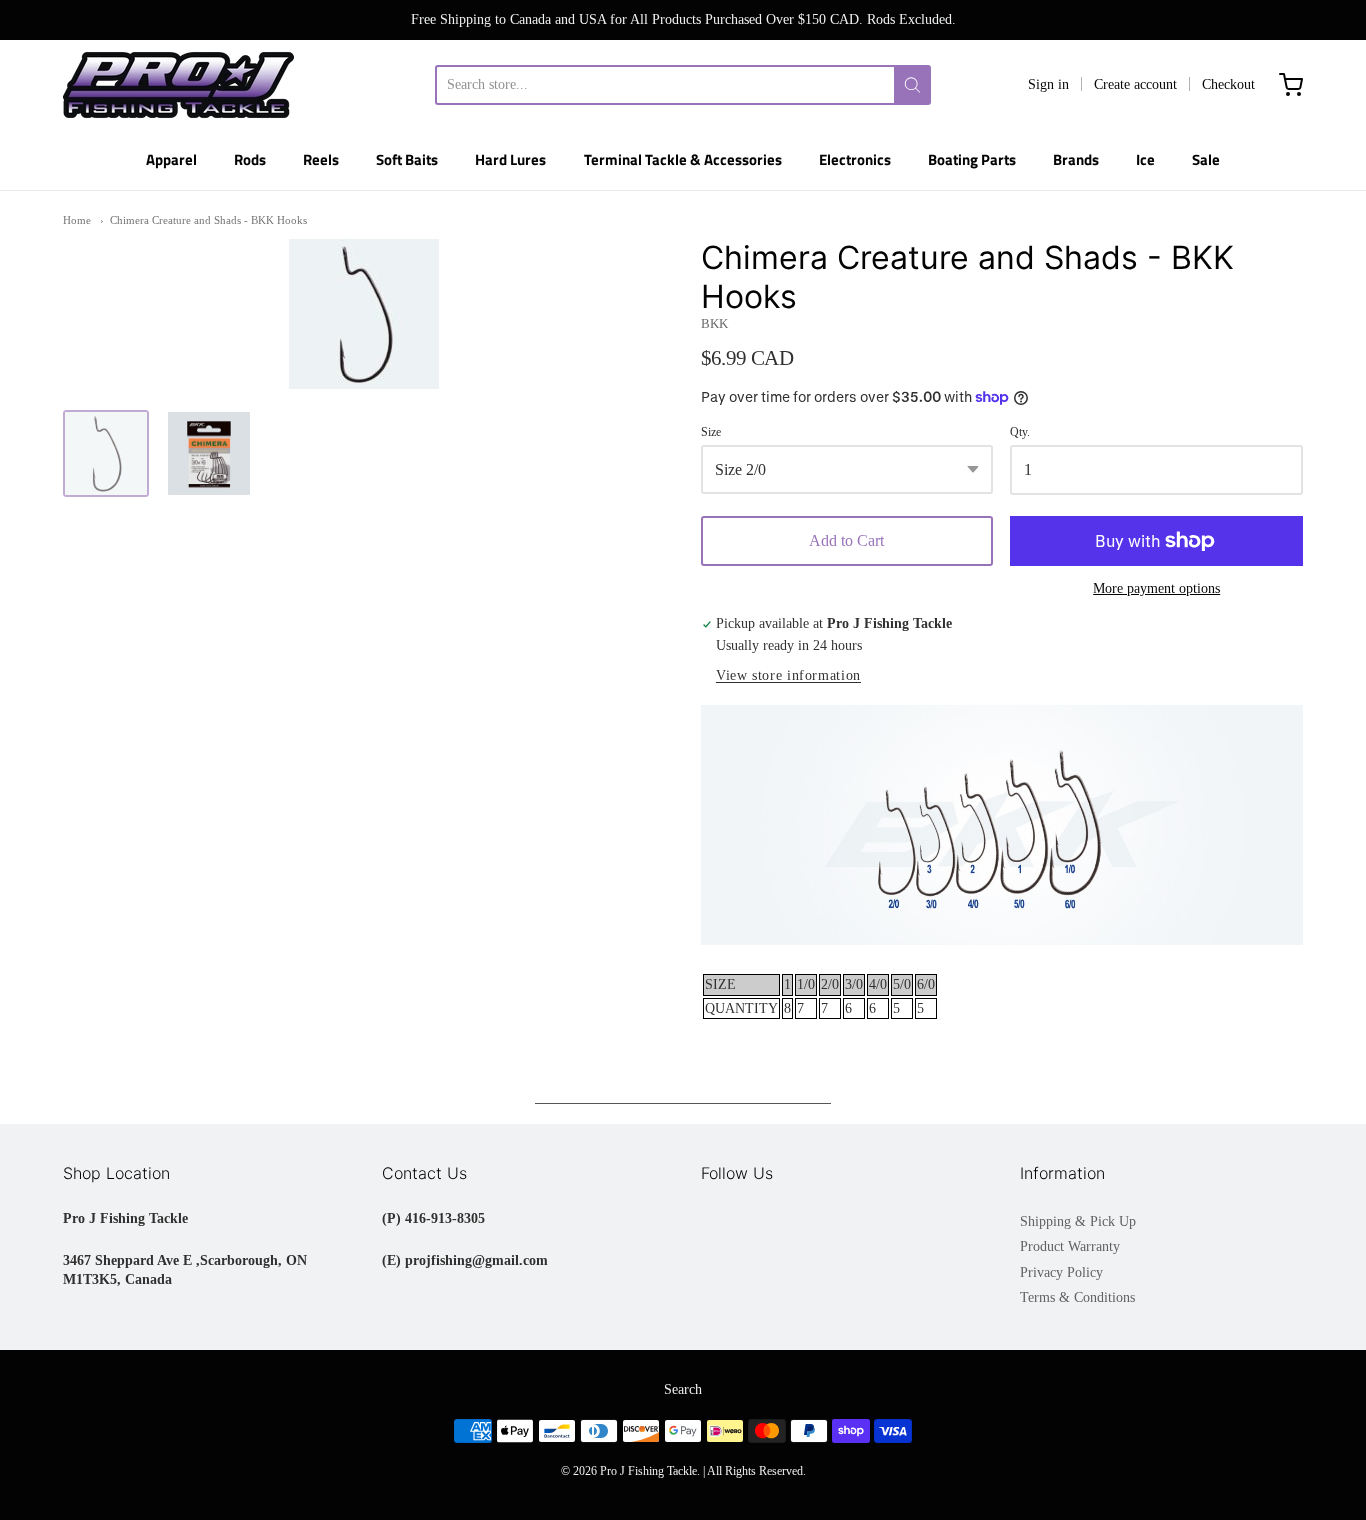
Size (711, 432)
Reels (321, 159)
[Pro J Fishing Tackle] (178, 85)
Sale (1206, 159)
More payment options (1156, 588)
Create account (1135, 84)
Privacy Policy (1061, 1272)
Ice (1145, 159)
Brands (1076, 159)
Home (77, 220)
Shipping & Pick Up (1078, 1221)
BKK (714, 323)
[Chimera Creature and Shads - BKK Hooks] (106, 453)
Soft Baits (407, 159)
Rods (250, 159)
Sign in (1048, 84)
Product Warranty (1070, 1246)
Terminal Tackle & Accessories (683, 159)
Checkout (1228, 84)
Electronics (855, 159)
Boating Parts (972, 159)
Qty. (1020, 432)
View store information (788, 675)
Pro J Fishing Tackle (648, 1471)
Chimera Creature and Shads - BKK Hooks (208, 220)
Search (683, 1389)
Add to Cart (846, 540)
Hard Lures (510, 159)
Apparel (171, 159)
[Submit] (912, 85)
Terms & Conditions (1077, 1297)
